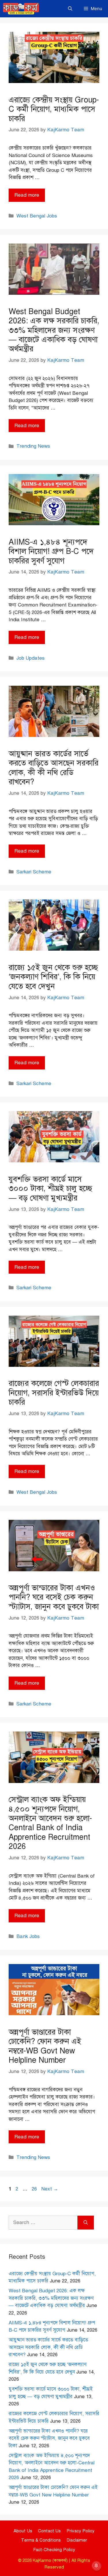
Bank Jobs (28, 1936)
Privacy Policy (80, 2531)
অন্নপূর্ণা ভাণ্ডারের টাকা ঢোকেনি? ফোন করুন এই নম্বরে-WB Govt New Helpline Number (45, 2046)
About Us (23, 2531)
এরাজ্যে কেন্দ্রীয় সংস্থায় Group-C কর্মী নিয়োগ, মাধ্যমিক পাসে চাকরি (54, 109)
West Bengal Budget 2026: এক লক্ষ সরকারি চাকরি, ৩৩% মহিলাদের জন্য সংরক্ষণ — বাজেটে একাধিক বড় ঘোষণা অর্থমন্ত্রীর (54, 330)
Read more (27, 195)
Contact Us (49, 2531)
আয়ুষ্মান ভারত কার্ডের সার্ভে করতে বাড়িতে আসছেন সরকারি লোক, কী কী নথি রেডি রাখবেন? (54, 768)
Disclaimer (77, 2540)
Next (50, 2189)
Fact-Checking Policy (54, 2550)
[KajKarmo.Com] (21, 9)
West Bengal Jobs (37, 216)
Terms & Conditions (41, 2540)
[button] (70, 9)
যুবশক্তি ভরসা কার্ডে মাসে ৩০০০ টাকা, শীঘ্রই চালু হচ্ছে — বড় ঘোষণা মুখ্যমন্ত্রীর (50, 1189)
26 (35, 2189)
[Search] (86, 2223)
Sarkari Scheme (34, 872)
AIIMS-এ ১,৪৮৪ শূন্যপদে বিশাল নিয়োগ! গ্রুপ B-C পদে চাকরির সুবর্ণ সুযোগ (51, 551)
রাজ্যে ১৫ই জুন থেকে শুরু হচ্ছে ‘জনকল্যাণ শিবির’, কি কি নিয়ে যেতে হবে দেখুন (53, 977)
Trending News (33, 446)
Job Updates (31, 658)
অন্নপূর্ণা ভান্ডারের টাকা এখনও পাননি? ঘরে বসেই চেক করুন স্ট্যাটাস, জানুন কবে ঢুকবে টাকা (54, 1597)
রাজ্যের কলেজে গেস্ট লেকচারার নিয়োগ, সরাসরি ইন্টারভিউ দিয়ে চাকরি (54, 1393)
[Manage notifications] (96, 2566)
